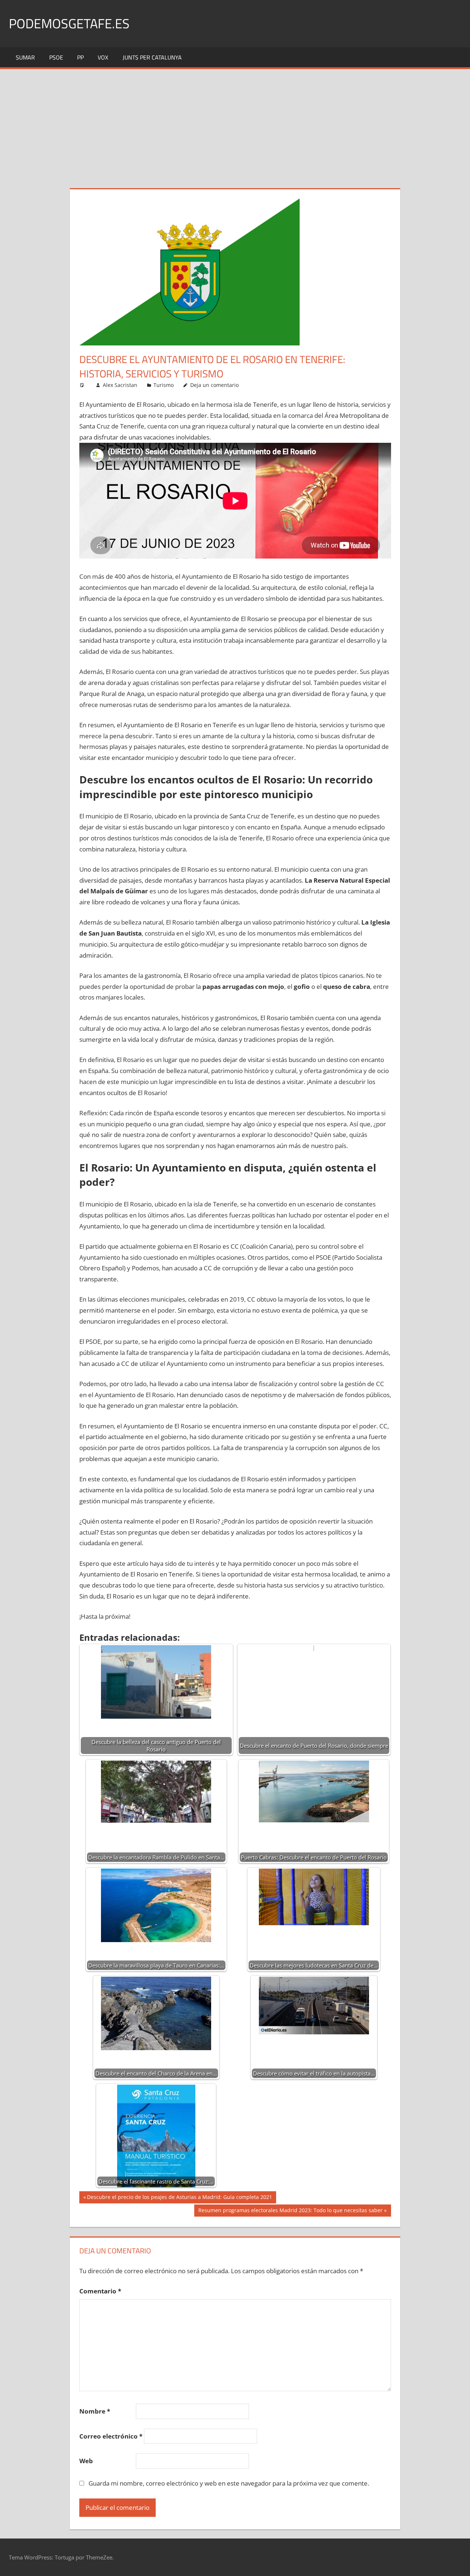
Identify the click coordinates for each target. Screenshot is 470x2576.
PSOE (56, 57)
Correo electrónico (111, 2436)
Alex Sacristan (120, 385)
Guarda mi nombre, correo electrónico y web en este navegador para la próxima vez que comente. (229, 2483)
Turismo (164, 385)
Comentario (100, 2291)
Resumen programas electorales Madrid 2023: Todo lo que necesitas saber (290, 2211)
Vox (103, 57)
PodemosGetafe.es (69, 23)
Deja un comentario (214, 385)
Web (86, 2461)
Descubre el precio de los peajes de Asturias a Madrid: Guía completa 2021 (179, 2198)
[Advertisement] (235, 124)
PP (80, 57)
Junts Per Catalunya (152, 57)
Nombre (95, 2411)
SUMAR (25, 57)
